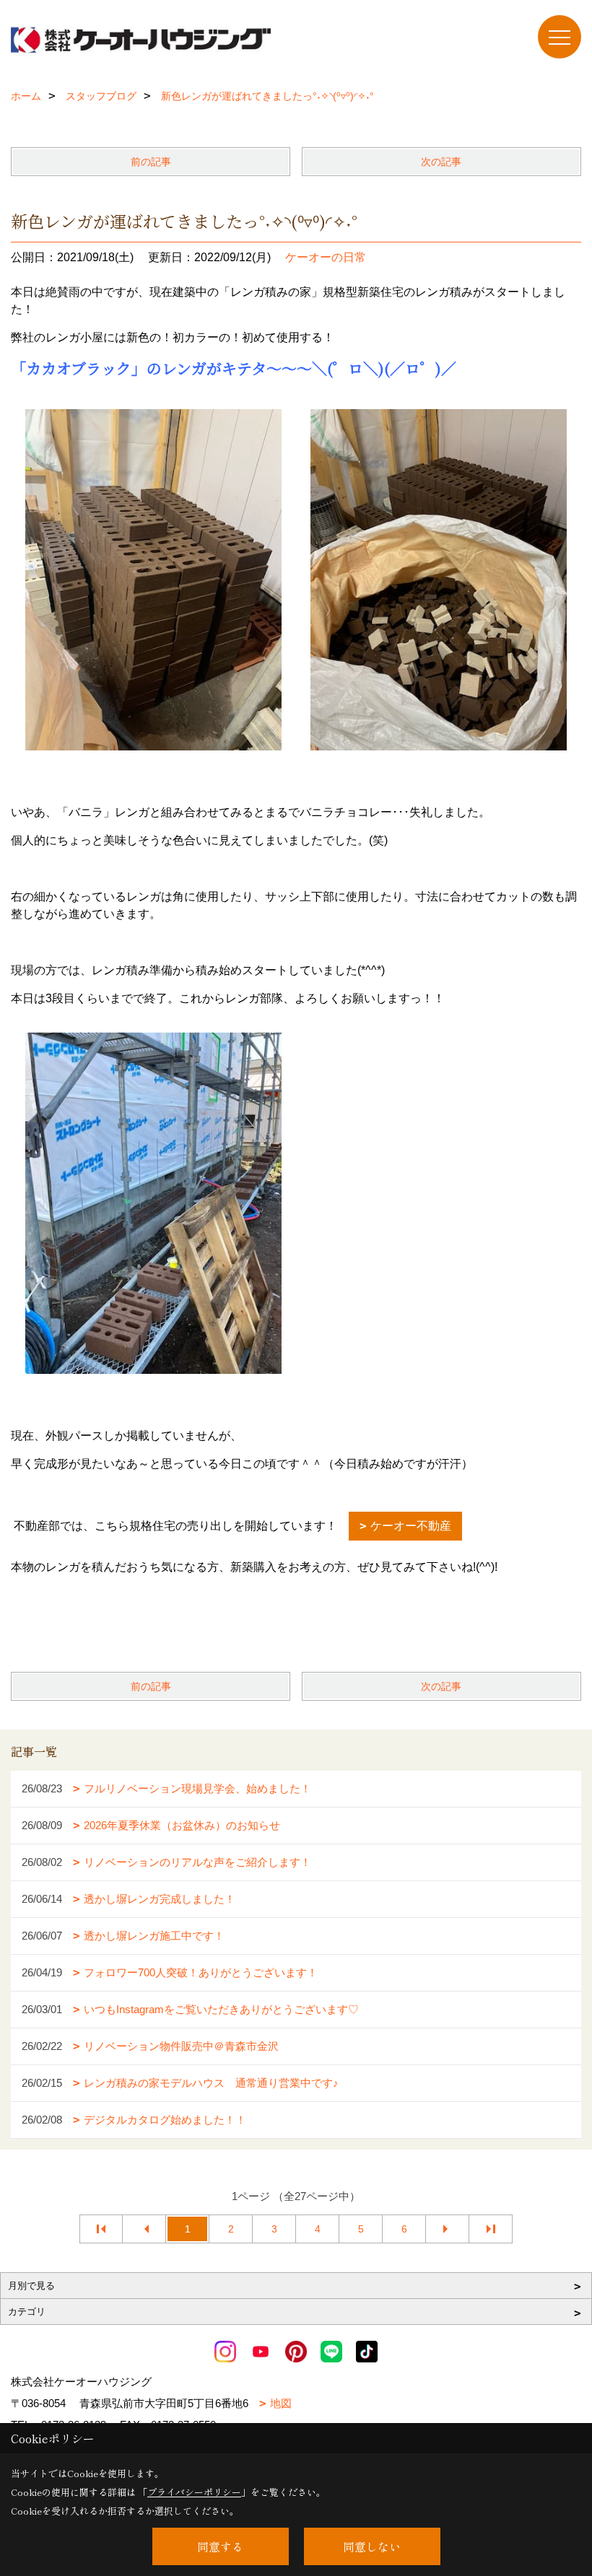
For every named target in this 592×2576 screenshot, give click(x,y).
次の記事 (441, 162)
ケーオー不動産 (411, 1526)
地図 (281, 2403)
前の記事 (151, 162)
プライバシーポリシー (194, 2492)
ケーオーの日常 (326, 257)
